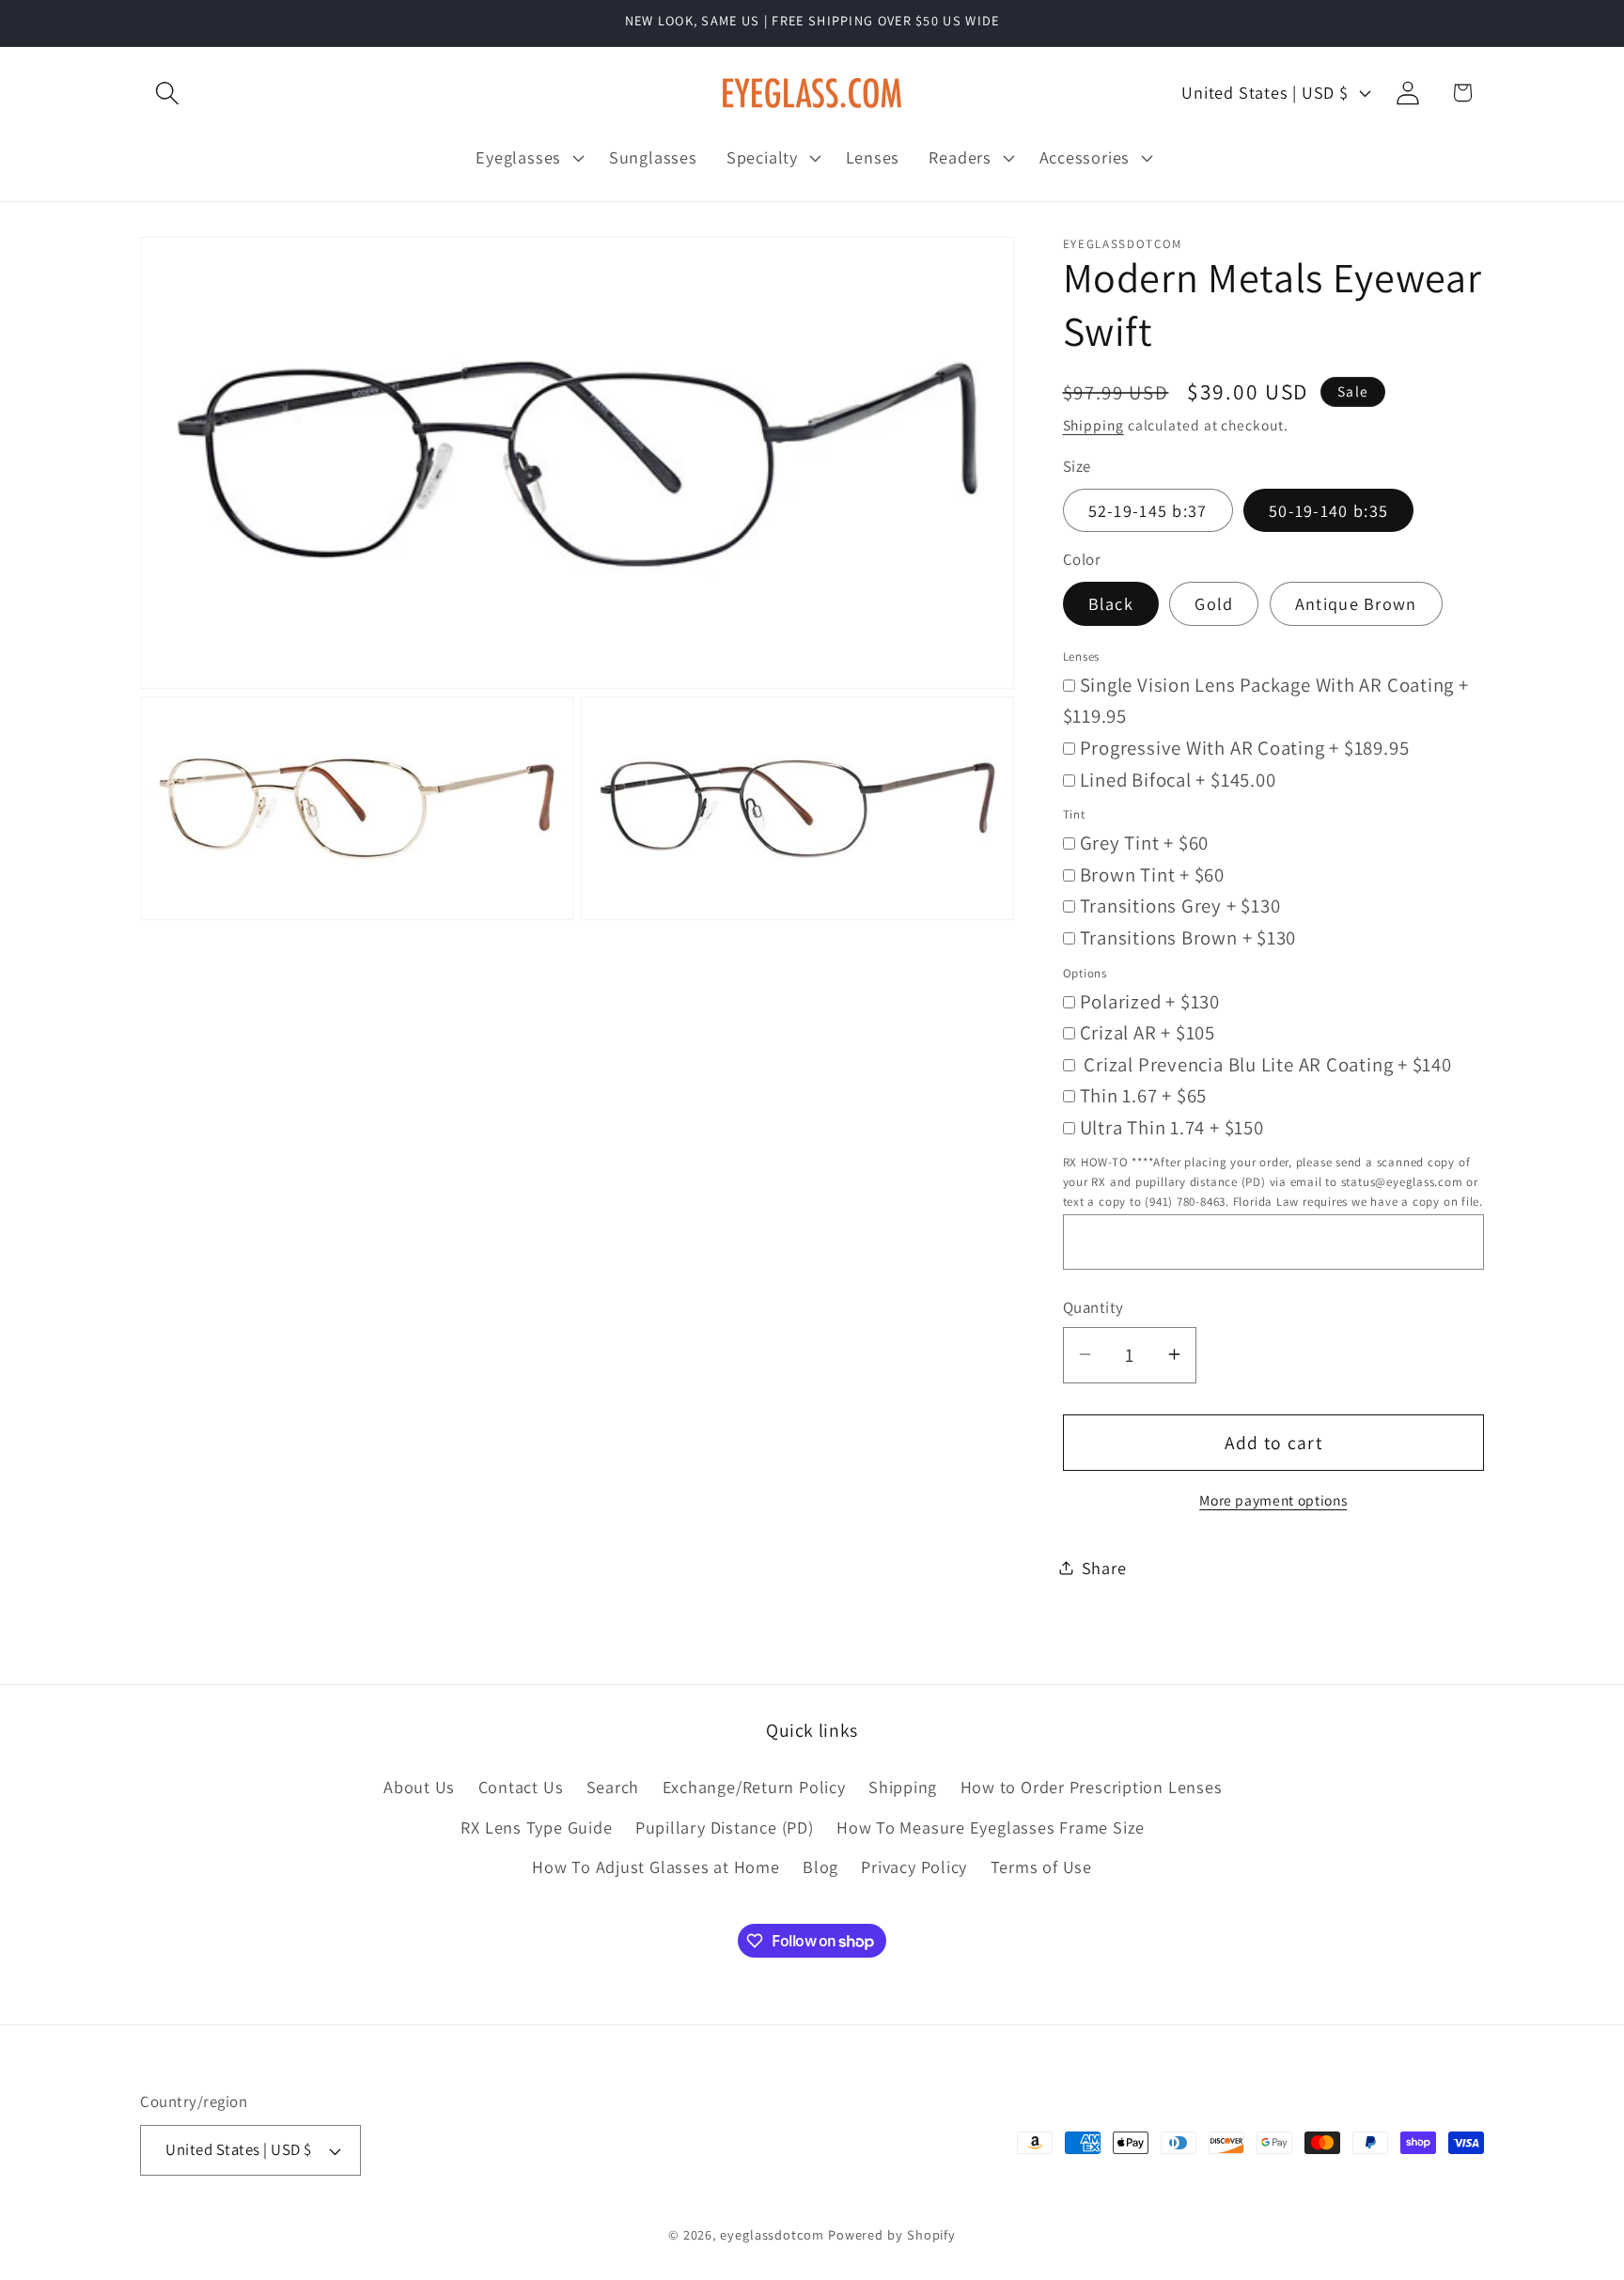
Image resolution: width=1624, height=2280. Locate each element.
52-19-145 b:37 (1148, 509)
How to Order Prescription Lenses (1092, 1788)
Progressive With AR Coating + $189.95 (1245, 747)
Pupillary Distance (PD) (725, 1827)
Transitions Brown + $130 (1188, 937)
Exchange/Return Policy (754, 1788)
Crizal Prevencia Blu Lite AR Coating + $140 (1266, 1063)
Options (1085, 972)
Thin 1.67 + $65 (1144, 1095)
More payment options (1273, 1499)
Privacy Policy (914, 1866)
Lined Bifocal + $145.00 (1178, 779)
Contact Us (521, 1788)
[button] (167, 93)
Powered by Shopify (892, 2234)
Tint (1074, 814)
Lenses (1082, 656)
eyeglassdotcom (772, 2234)
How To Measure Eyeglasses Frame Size (991, 1827)
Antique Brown (1356, 603)
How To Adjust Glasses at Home (656, 1866)
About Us (419, 1788)
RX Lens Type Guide (536, 1827)
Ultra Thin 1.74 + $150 (1172, 1126)
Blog (820, 1866)
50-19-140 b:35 (1328, 509)
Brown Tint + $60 (1152, 874)
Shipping (1093, 425)
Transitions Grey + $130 (1180, 906)
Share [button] (1104, 1567)
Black (1111, 603)
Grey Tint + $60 (1145, 843)
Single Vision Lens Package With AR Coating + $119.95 (1266, 700)
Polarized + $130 (1150, 1000)
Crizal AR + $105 (1148, 1032)
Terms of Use (1041, 1866)
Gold (1214, 603)
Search (613, 1788)
